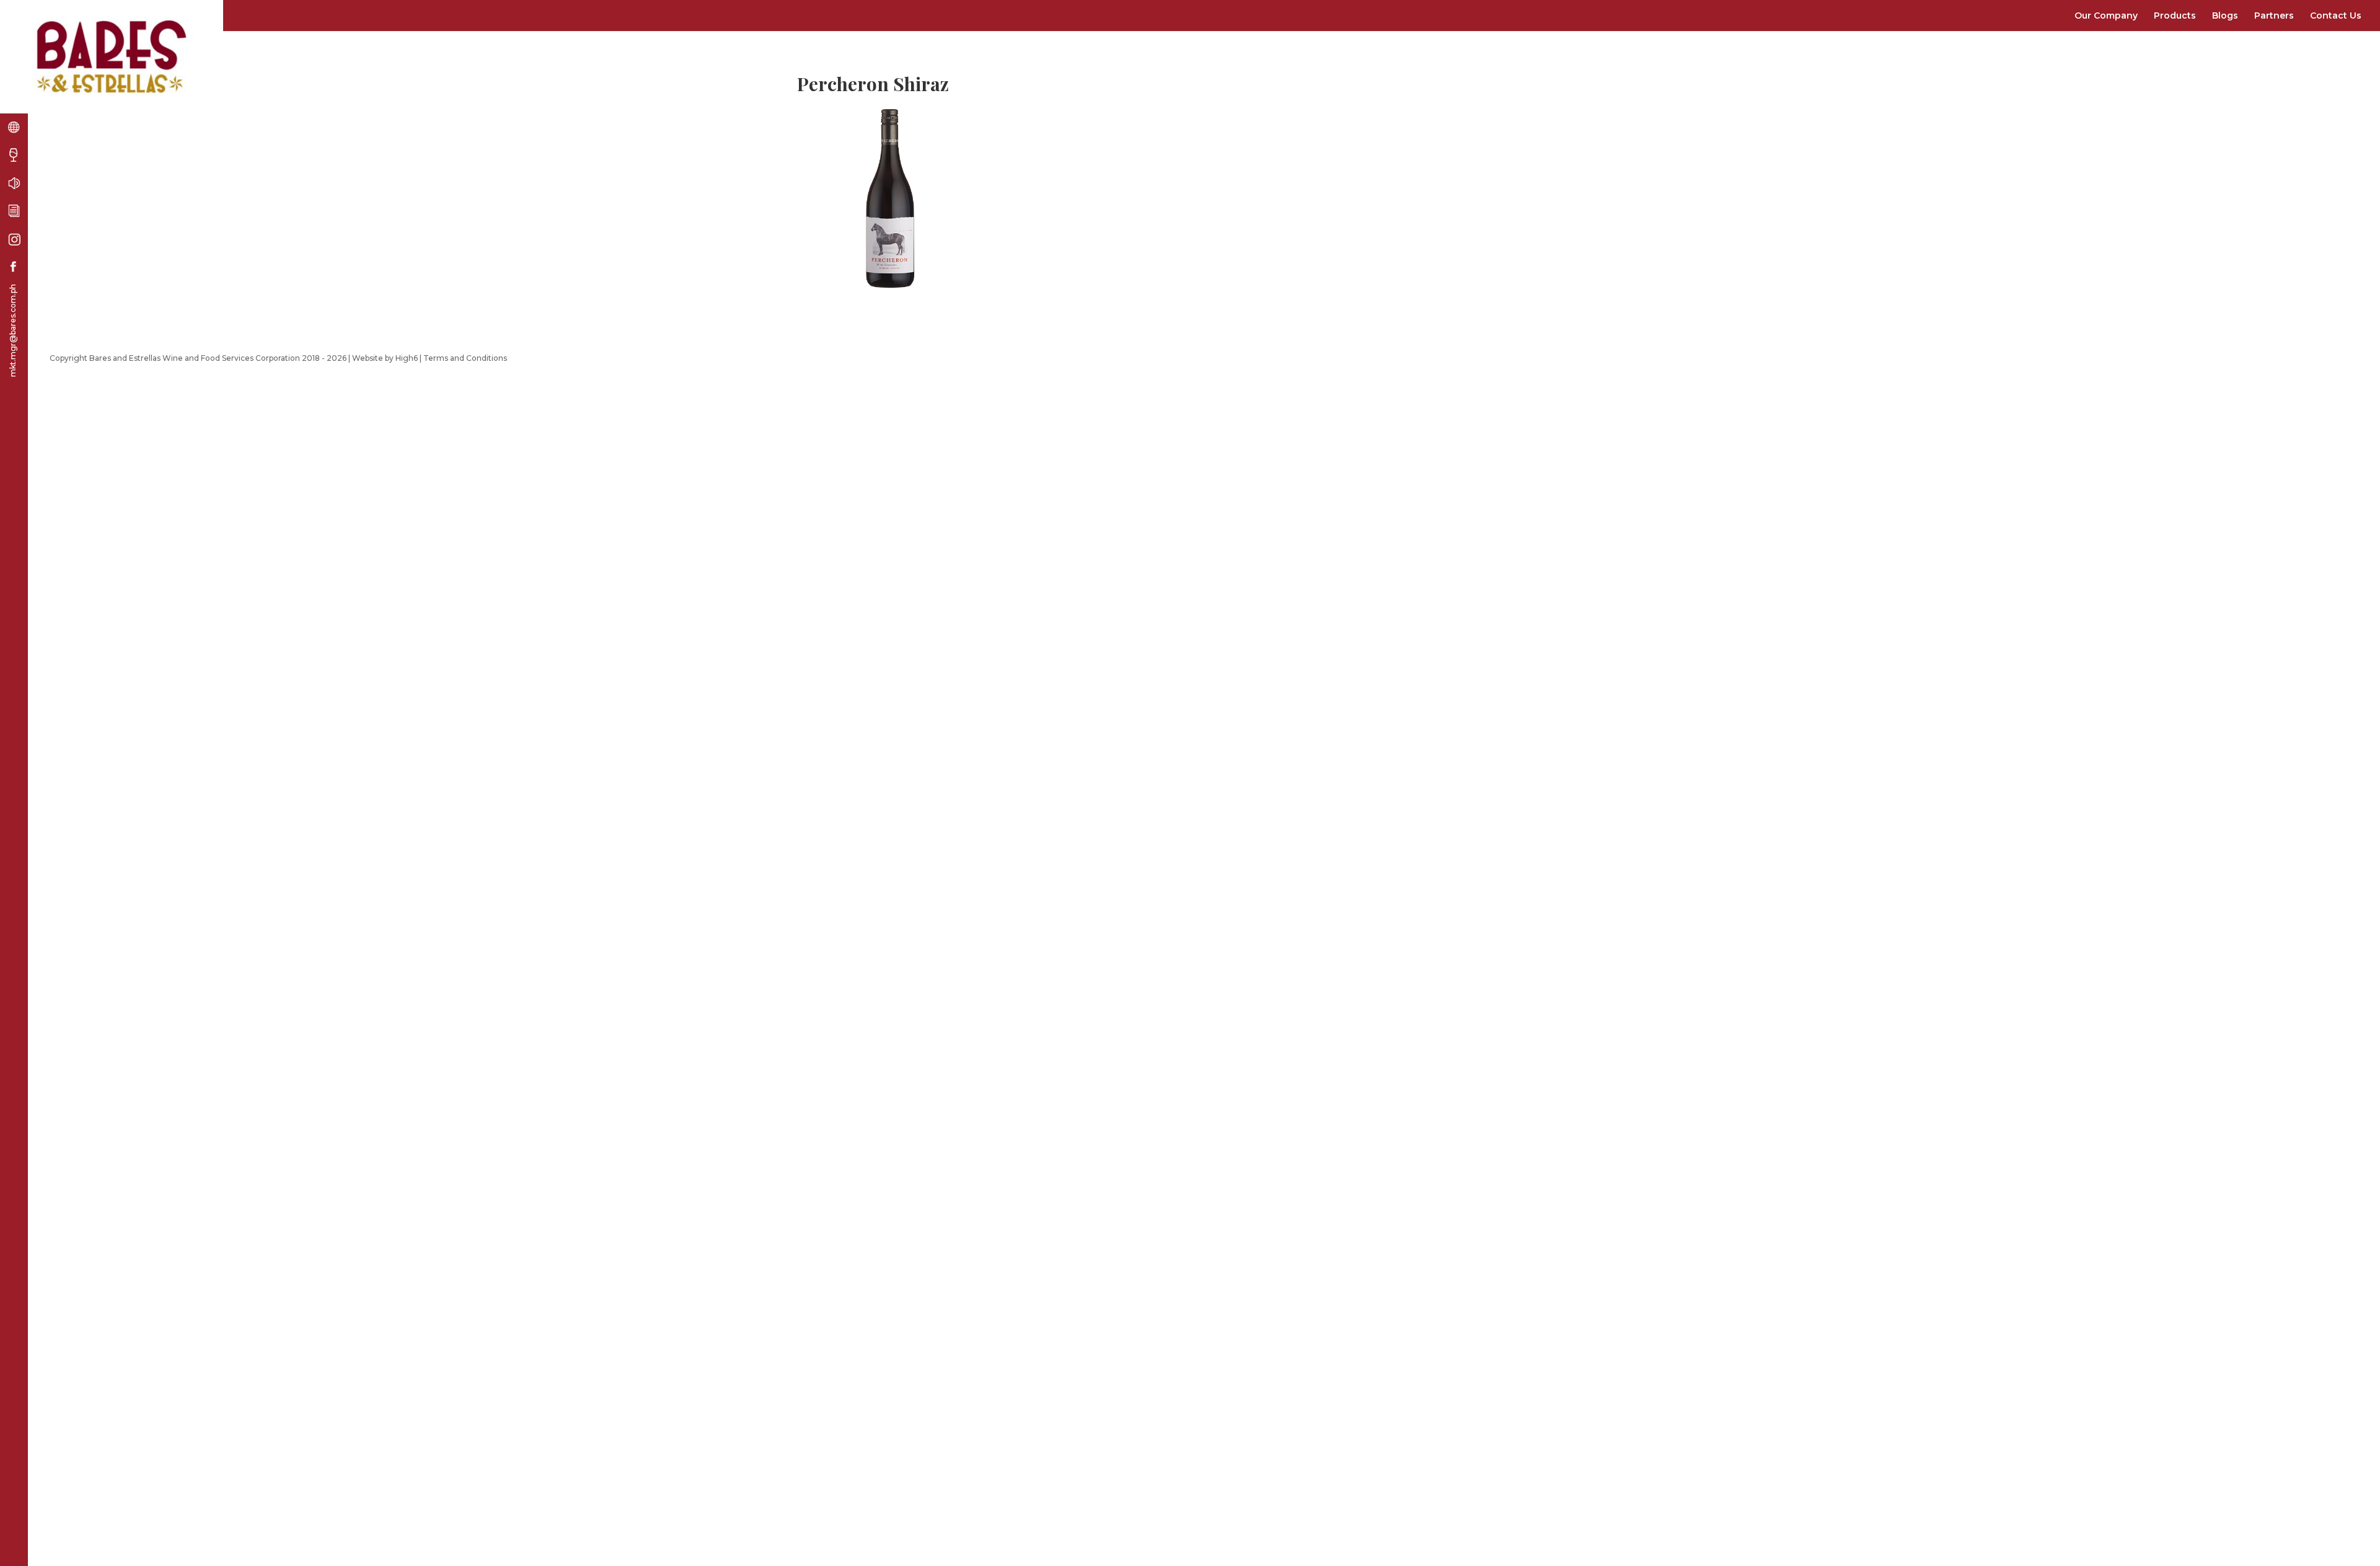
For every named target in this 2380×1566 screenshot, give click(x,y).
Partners (2274, 15)
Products (2175, 15)
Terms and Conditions (465, 358)
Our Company (2106, 15)
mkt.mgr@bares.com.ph (13, 330)
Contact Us (2336, 15)
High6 (407, 358)
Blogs (2225, 15)
